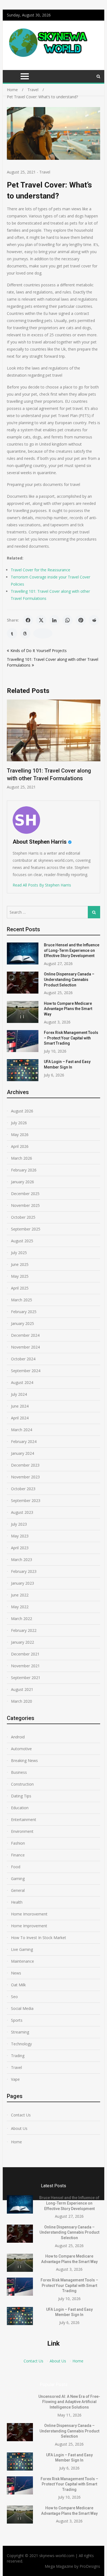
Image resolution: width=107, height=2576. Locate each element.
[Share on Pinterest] (81, 620)
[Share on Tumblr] (12, 633)
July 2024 (19, 1394)
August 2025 (22, 1241)
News (16, 1973)
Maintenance (22, 1961)
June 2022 (20, 1595)
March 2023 (22, 1560)
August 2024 (22, 1382)
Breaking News (24, 1760)
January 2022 (22, 1642)
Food (16, 1867)
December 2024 (25, 1335)
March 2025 (22, 1300)
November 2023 (25, 1477)
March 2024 (22, 1430)
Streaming (20, 2032)
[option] (54, 745)
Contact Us (21, 2115)
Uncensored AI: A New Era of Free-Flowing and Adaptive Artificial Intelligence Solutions (69, 2402)
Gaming (18, 1879)
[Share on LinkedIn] (54, 620)
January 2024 (22, 1453)
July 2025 (19, 1253)
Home (16, 2142)
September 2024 (26, 1371)
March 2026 (22, 1158)
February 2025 (24, 1312)
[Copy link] (43, 633)
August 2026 (22, 1111)
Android (18, 1737)
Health (17, 1902)
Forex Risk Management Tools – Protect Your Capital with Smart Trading (71, 1038)
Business (19, 1772)
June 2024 (20, 1406)
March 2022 (22, 1619)
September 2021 (26, 1678)
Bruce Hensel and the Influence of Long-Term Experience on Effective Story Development (72, 950)
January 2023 (22, 1583)
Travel (45, 172)
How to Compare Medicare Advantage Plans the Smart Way (68, 1009)
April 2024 (20, 1418)
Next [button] (97, 747)
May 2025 (20, 1276)
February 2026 (24, 1170)
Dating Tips (21, 1796)
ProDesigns (90, 2566)
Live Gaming (22, 1949)
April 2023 (20, 1548)
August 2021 (22, 1689)
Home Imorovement (29, 1914)
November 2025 (25, 1205)
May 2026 (20, 1135)
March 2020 (22, 1701)
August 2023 (22, 1512)
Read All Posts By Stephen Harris (42, 885)
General (18, 1890)
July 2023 (19, 1524)
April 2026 (20, 1146)
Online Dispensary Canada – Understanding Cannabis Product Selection (69, 979)
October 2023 (23, 1489)
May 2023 (20, 1536)
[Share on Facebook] (28, 620)
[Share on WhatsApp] (67, 620)
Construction (22, 1784)
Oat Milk (18, 1985)
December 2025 (25, 1194)
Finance (18, 1855)
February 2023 (24, 1571)
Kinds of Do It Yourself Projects (39, 651)
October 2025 (23, 1217)
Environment (22, 1831)
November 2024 (25, 1347)
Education (20, 1808)
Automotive (21, 1749)
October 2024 (23, 1359)
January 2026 (22, 1182)
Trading (18, 2056)
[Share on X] (41, 620)
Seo (14, 1997)
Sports (17, 2020)
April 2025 (20, 1288)
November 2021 (25, 1666)
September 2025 (26, 1229)
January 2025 (22, 1323)
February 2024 (24, 1441)
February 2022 (24, 1630)
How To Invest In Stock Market (39, 1938)
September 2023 (26, 1500)
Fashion (18, 1843)
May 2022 (20, 1607)
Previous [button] (10, 747)
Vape (15, 2079)
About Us (19, 2128)
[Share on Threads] (25, 633)
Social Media (22, 2008)
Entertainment (24, 1820)
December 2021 (25, 1654)
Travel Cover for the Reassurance (40, 570)
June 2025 (20, 1264)
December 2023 (25, 1465)
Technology (21, 2044)
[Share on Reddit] (94, 620)
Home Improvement (29, 1926)
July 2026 (19, 1123)
